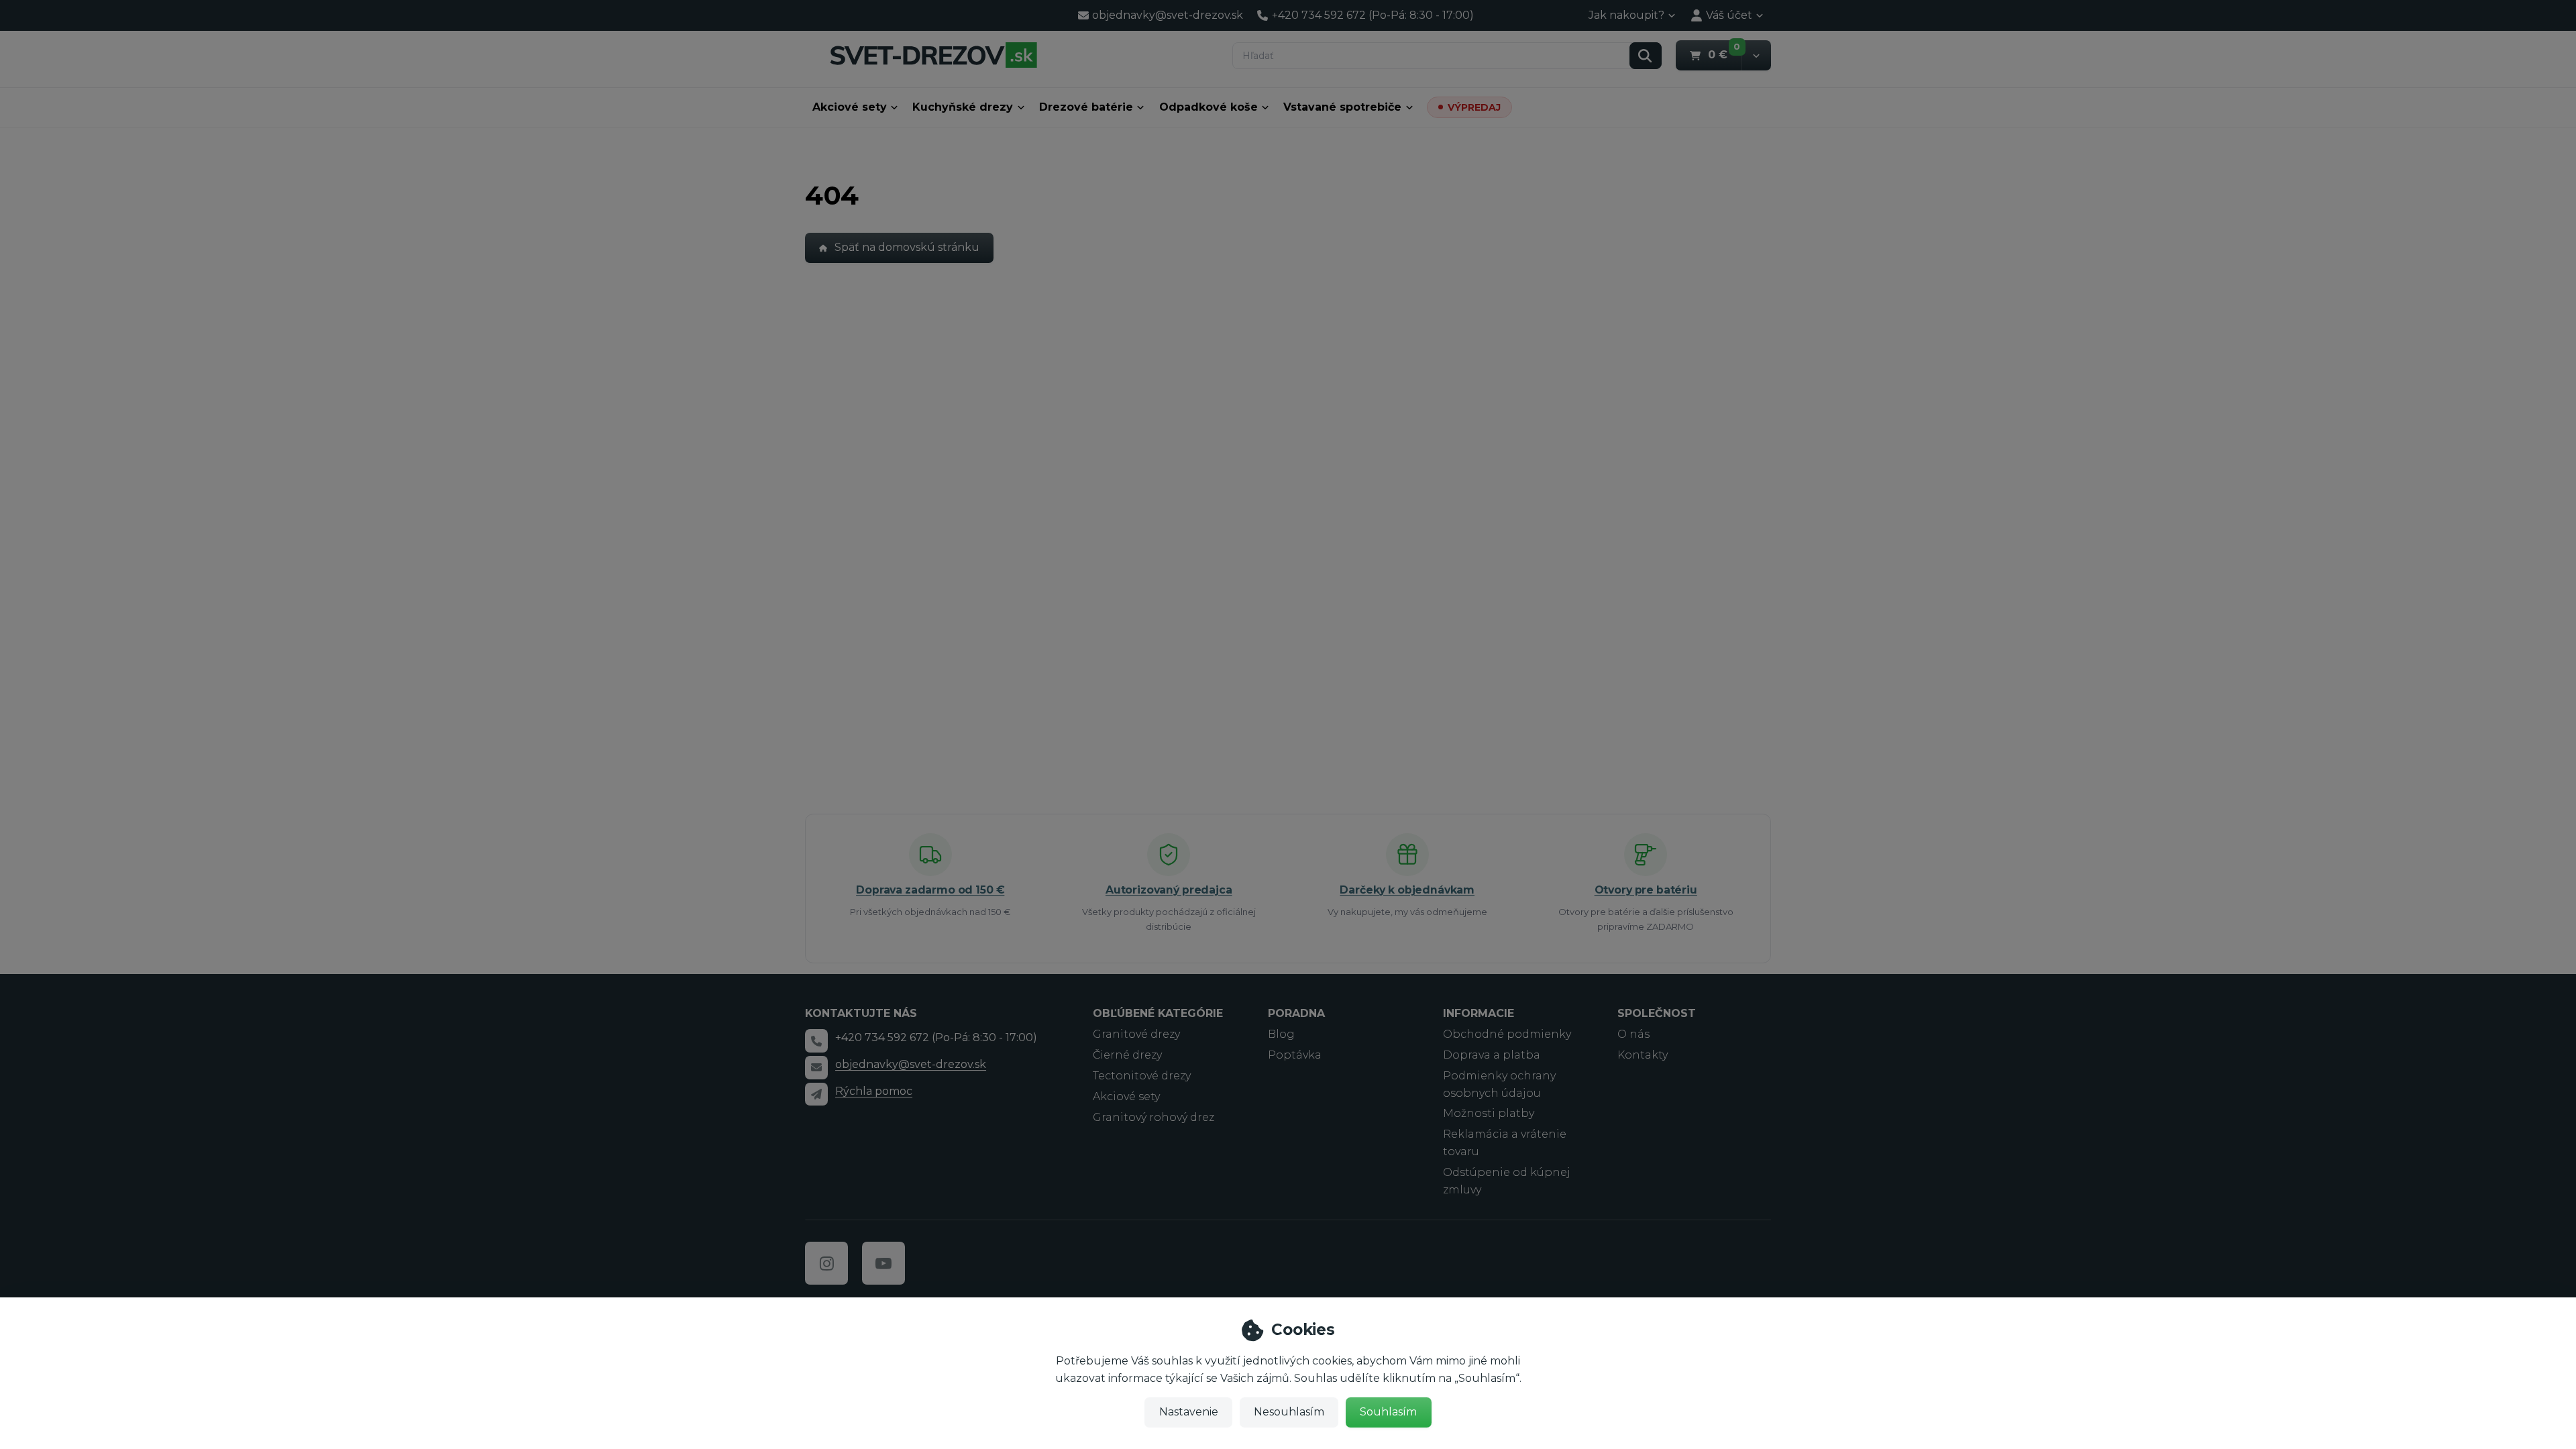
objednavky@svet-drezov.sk (911, 1064)
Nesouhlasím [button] (1289, 1412)
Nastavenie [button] (1189, 1412)
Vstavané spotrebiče (1342, 107)
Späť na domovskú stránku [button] (907, 247)
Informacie (1479, 1013)
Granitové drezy (1136, 1034)
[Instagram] (826, 1263)
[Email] (816, 1067)
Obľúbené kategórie (1158, 1013)
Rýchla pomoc (874, 1091)
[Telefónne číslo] (816, 1040)
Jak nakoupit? (1626, 15)
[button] (1756, 55)
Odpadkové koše (1209, 107)
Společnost (1657, 1013)
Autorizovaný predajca (1169, 890)
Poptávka (1295, 1055)
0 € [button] (1724, 54)
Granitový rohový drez (1153, 1117)
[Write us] (816, 1094)
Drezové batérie (1086, 107)
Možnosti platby (1489, 1113)
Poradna (1296, 1013)
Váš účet (1729, 15)
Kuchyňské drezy (963, 107)
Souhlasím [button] (1388, 1412)
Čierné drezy (1127, 1055)
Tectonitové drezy (1142, 1076)
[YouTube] (883, 1263)
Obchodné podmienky (1507, 1034)
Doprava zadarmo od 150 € (930, 890)
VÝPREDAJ (1474, 107)
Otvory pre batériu (1646, 890)
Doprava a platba (1492, 1055)
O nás (1633, 1034)
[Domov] (933, 55)
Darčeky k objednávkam (1407, 890)
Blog (1281, 1034)
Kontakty (1643, 1055)
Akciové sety (850, 107)
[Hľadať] (1646, 56)
